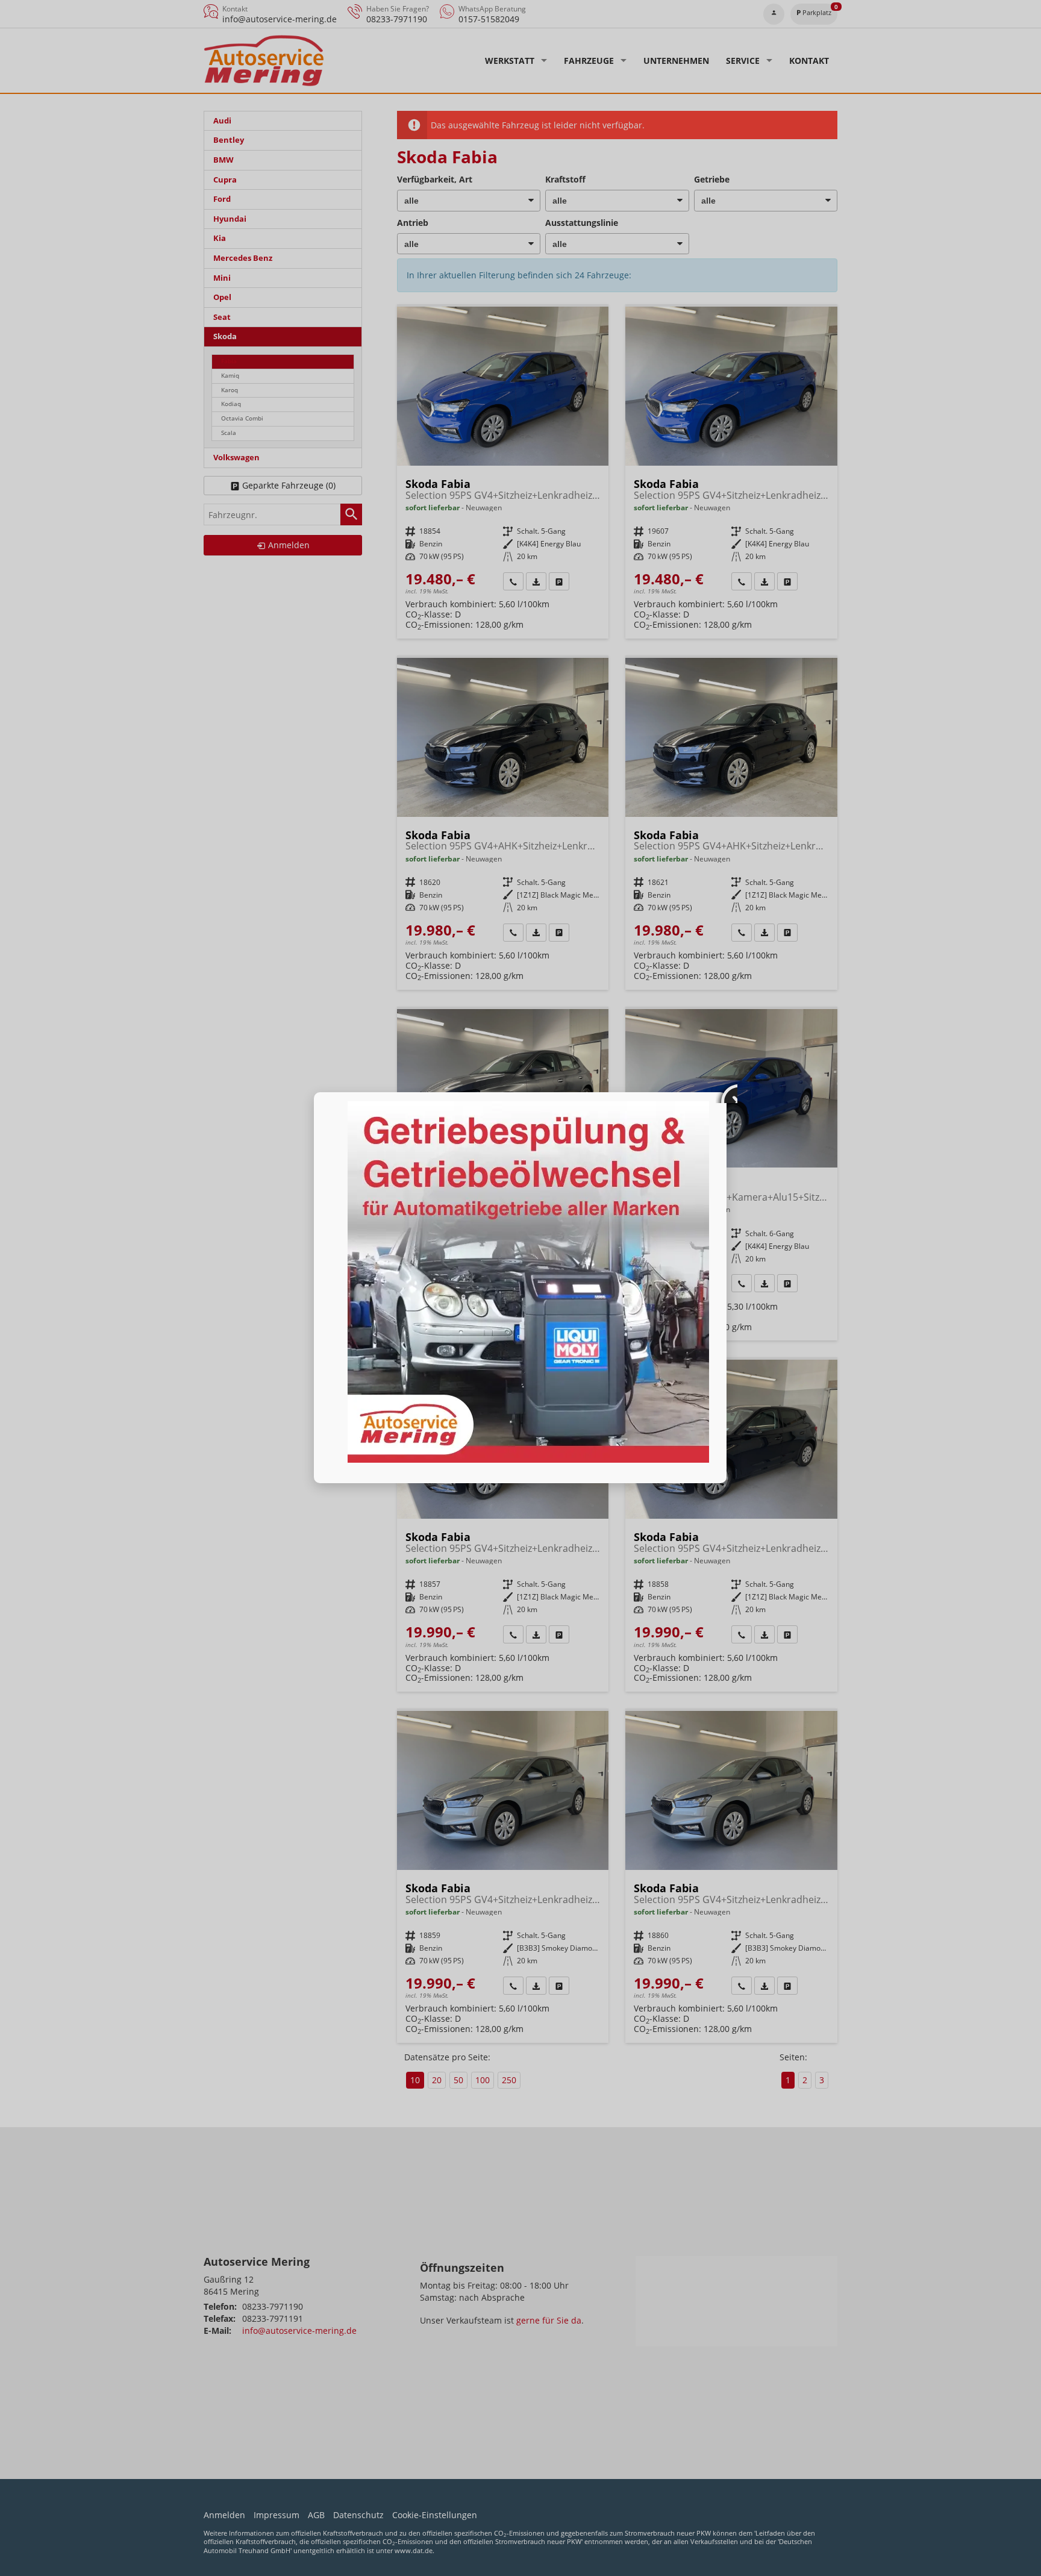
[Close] (727, 1092)
